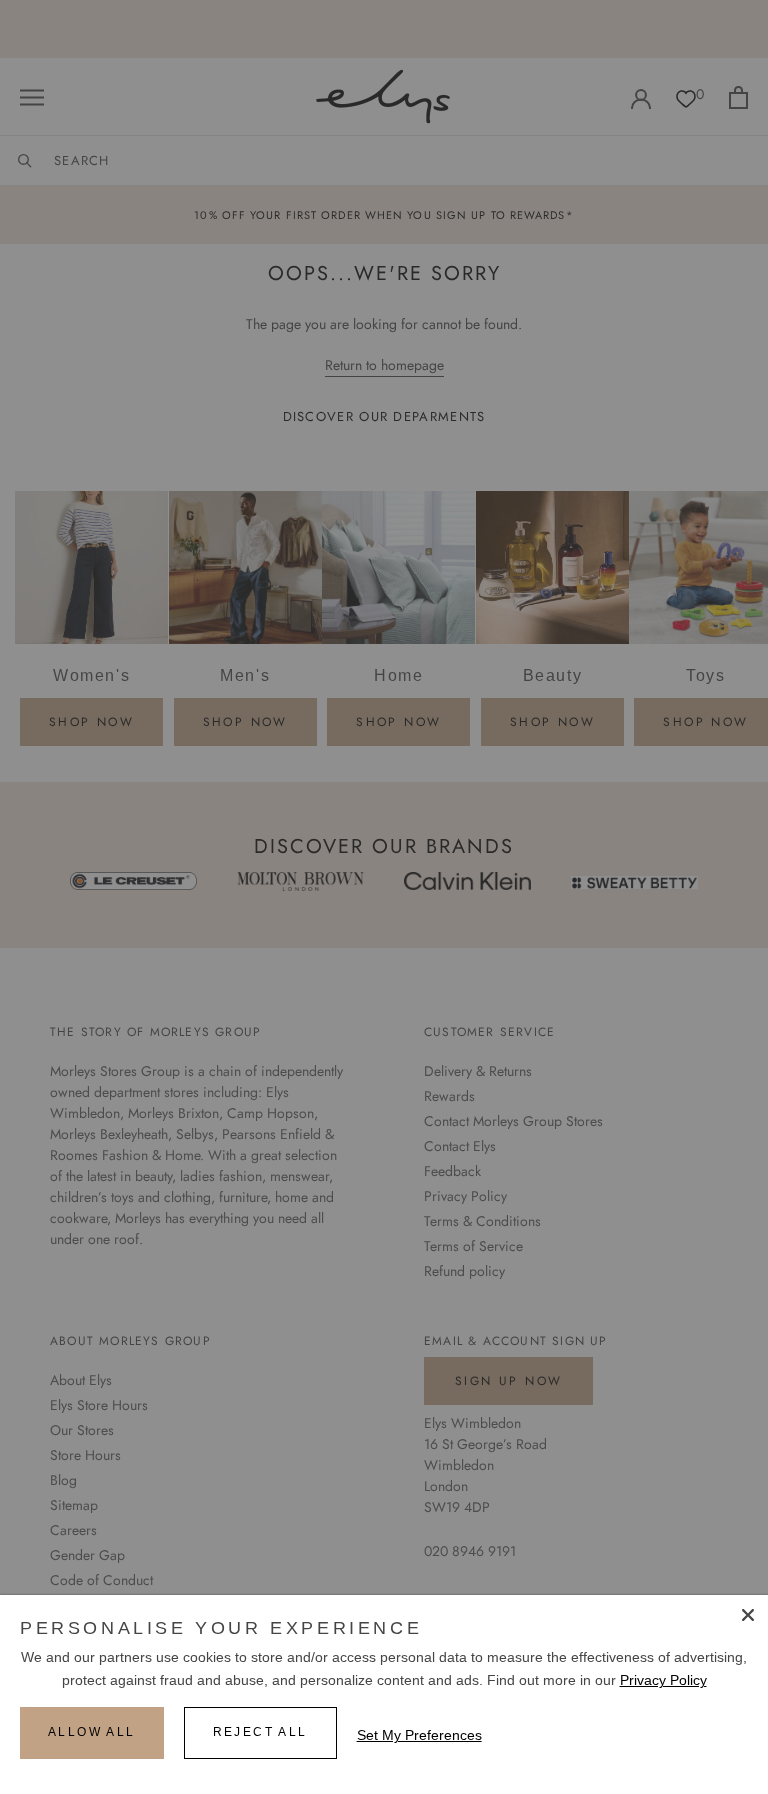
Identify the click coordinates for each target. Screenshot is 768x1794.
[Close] (748, 1615)
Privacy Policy (663, 1680)
